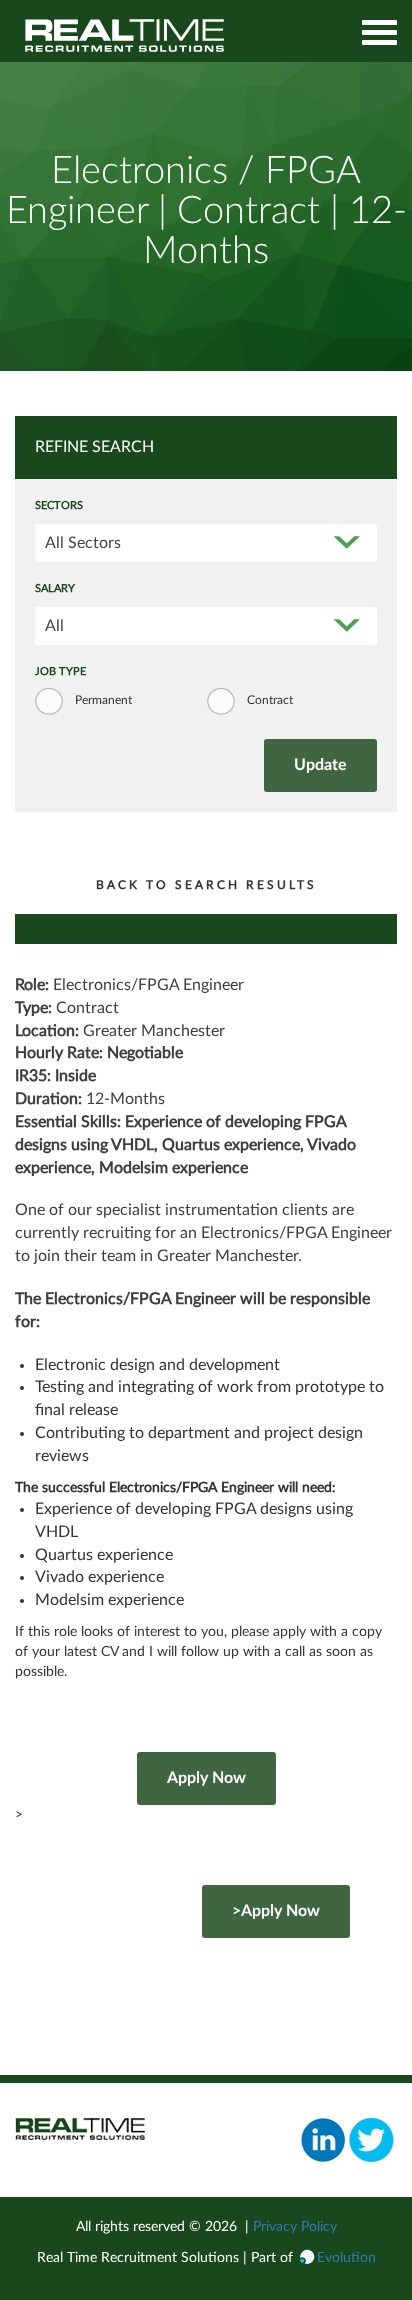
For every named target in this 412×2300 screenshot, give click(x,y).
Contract (270, 700)
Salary (55, 589)
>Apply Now (276, 1911)
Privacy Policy (295, 2227)
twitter (371, 2140)
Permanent (103, 700)
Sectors (59, 506)
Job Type (60, 672)
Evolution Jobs (125, 35)
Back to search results (206, 885)
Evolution (346, 2258)
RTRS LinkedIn (323, 2140)
